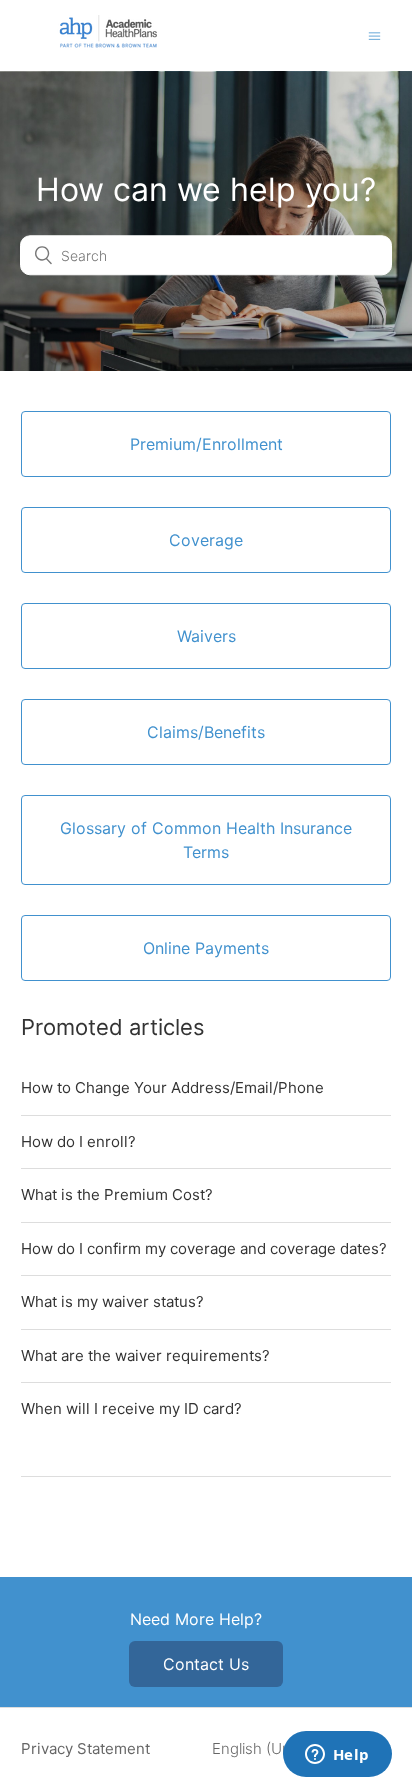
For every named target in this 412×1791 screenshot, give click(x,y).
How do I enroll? (78, 1141)
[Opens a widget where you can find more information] (337, 1756)
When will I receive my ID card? (131, 1408)
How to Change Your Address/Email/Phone (172, 1087)
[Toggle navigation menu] (374, 35)
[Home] (108, 44)
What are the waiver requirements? (145, 1355)
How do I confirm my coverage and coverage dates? (204, 1248)
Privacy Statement (85, 1748)
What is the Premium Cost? (117, 1194)
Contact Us (206, 1664)
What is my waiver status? (112, 1301)
